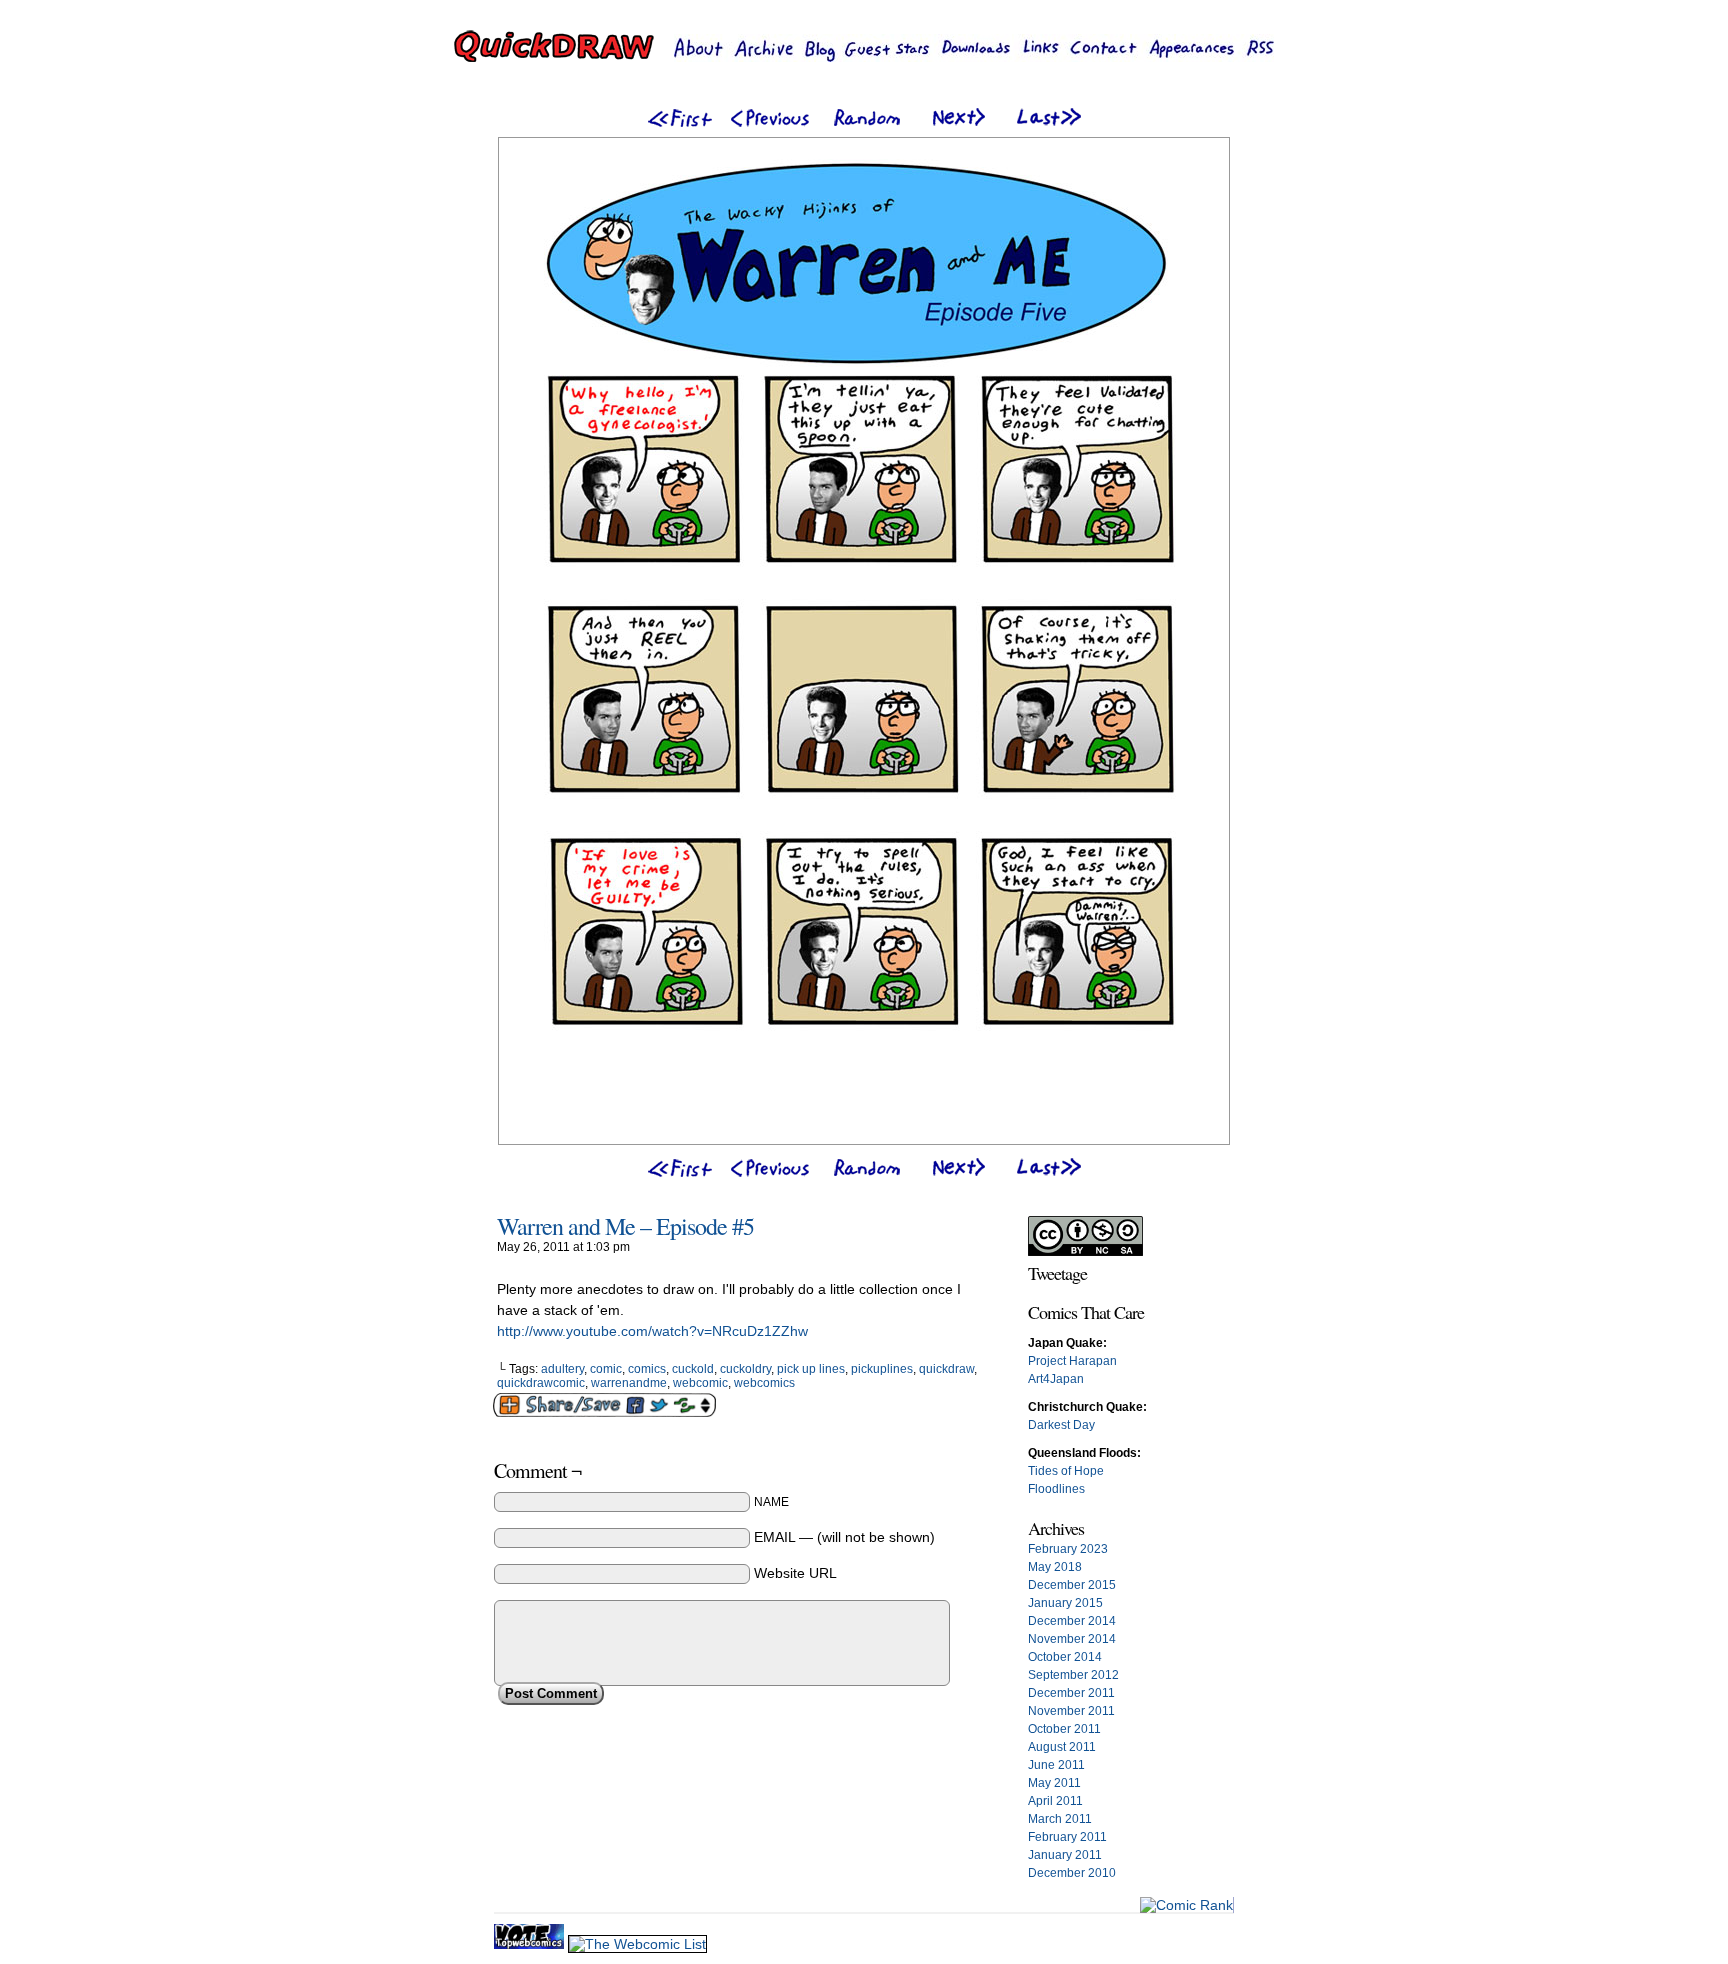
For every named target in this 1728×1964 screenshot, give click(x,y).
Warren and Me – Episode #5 (625, 1226)
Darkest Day (1061, 1425)
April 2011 (1055, 1801)
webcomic (700, 1383)
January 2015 (1065, 1603)
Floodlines (1056, 1489)
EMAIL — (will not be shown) (844, 1537)
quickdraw (946, 1369)
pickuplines (882, 1369)
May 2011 (1054, 1783)
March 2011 (1060, 1819)
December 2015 (1072, 1585)
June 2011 (1056, 1765)
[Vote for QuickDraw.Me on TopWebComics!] (531, 1944)
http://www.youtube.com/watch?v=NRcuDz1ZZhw (652, 1331)
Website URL (795, 1573)
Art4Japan (1056, 1379)
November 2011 (1071, 1711)
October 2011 (1064, 1729)
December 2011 (1071, 1693)
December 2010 (1072, 1873)
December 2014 (1072, 1621)
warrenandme (629, 1383)
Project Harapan (1072, 1361)
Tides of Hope (1066, 1471)
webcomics (764, 1383)
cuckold (693, 1369)
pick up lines (811, 1369)
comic (606, 1369)
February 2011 (1067, 1837)
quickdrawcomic (541, 1383)
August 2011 (1062, 1747)
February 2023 (1068, 1549)
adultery (562, 1369)
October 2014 (1065, 1657)
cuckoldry (745, 1369)
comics (647, 1369)
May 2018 (1055, 1567)
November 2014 (1072, 1639)
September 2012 (1073, 1675)
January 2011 (1065, 1855)
